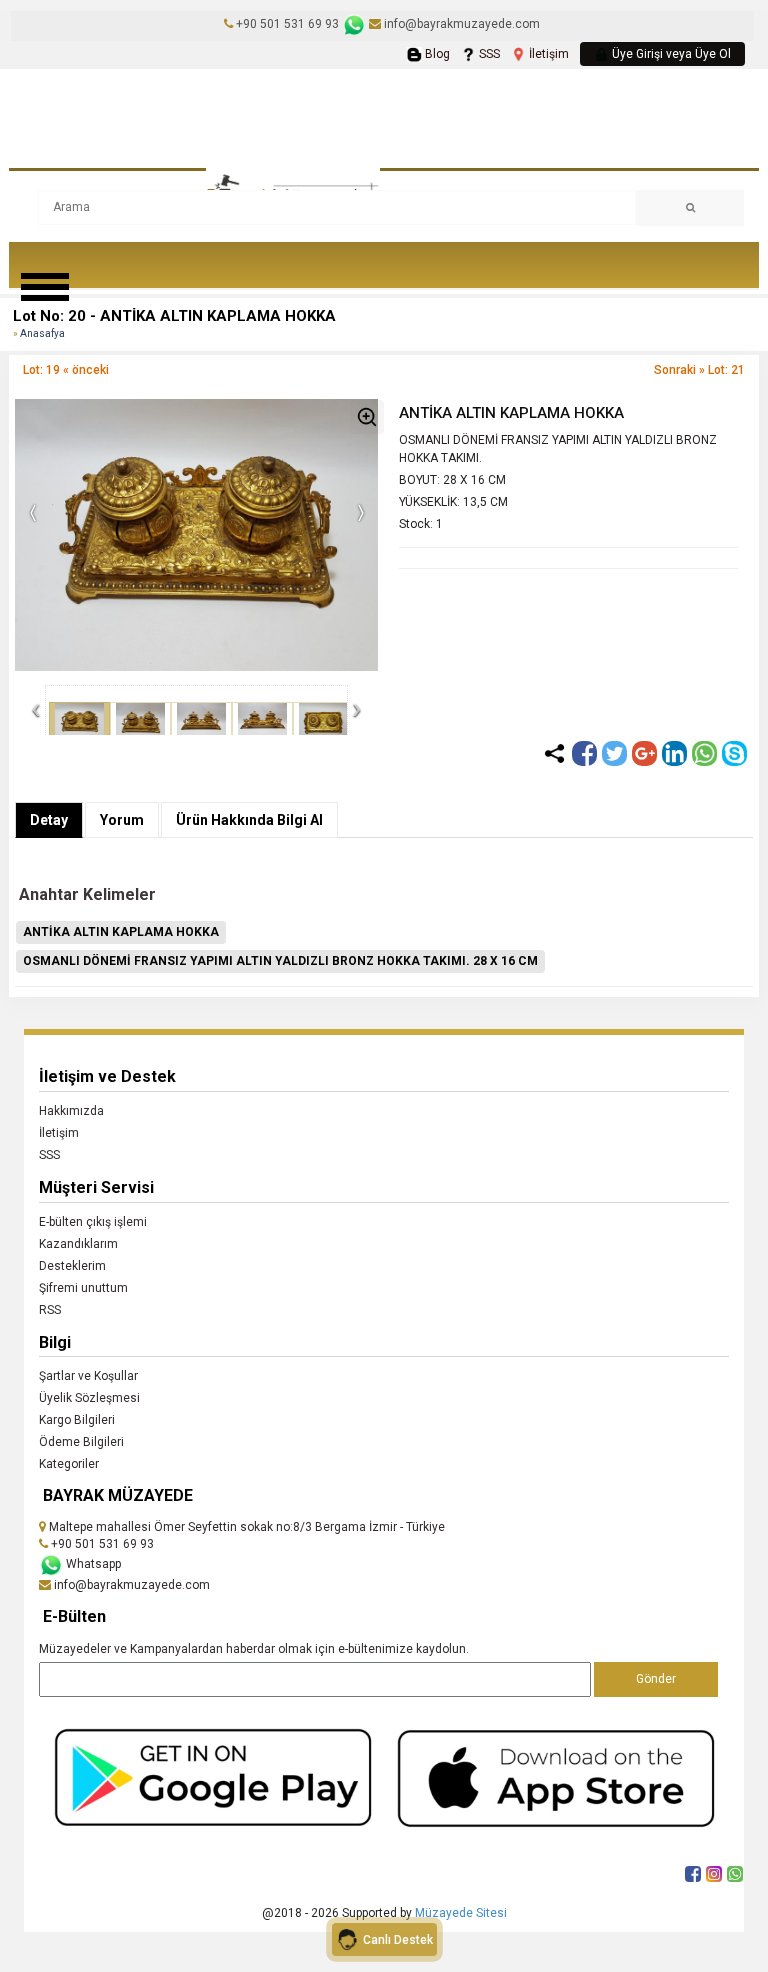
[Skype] (734, 753)
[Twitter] (614, 753)
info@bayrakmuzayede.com (460, 24)
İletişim (547, 54)
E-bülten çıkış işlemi (93, 1222)
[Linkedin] (674, 753)
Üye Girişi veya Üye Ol (670, 54)
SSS (488, 54)
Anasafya (42, 333)
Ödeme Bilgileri (81, 1442)
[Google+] (644, 753)
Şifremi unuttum (83, 1288)
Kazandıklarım (78, 1244)
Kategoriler (69, 1464)
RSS (50, 1310)
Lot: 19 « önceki (66, 370)
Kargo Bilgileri (77, 1420)
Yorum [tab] (122, 820)
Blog (436, 54)
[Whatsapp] (704, 753)
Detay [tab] (49, 820)
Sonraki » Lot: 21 (699, 370)
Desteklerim (72, 1266)
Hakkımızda (71, 1111)
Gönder (656, 1679)
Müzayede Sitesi (461, 1913)
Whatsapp (92, 1564)
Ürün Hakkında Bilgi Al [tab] (249, 820)
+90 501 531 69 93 (287, 24)
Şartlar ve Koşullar (88, 1376)
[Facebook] (584, 753)
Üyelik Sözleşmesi (89, 1398)
